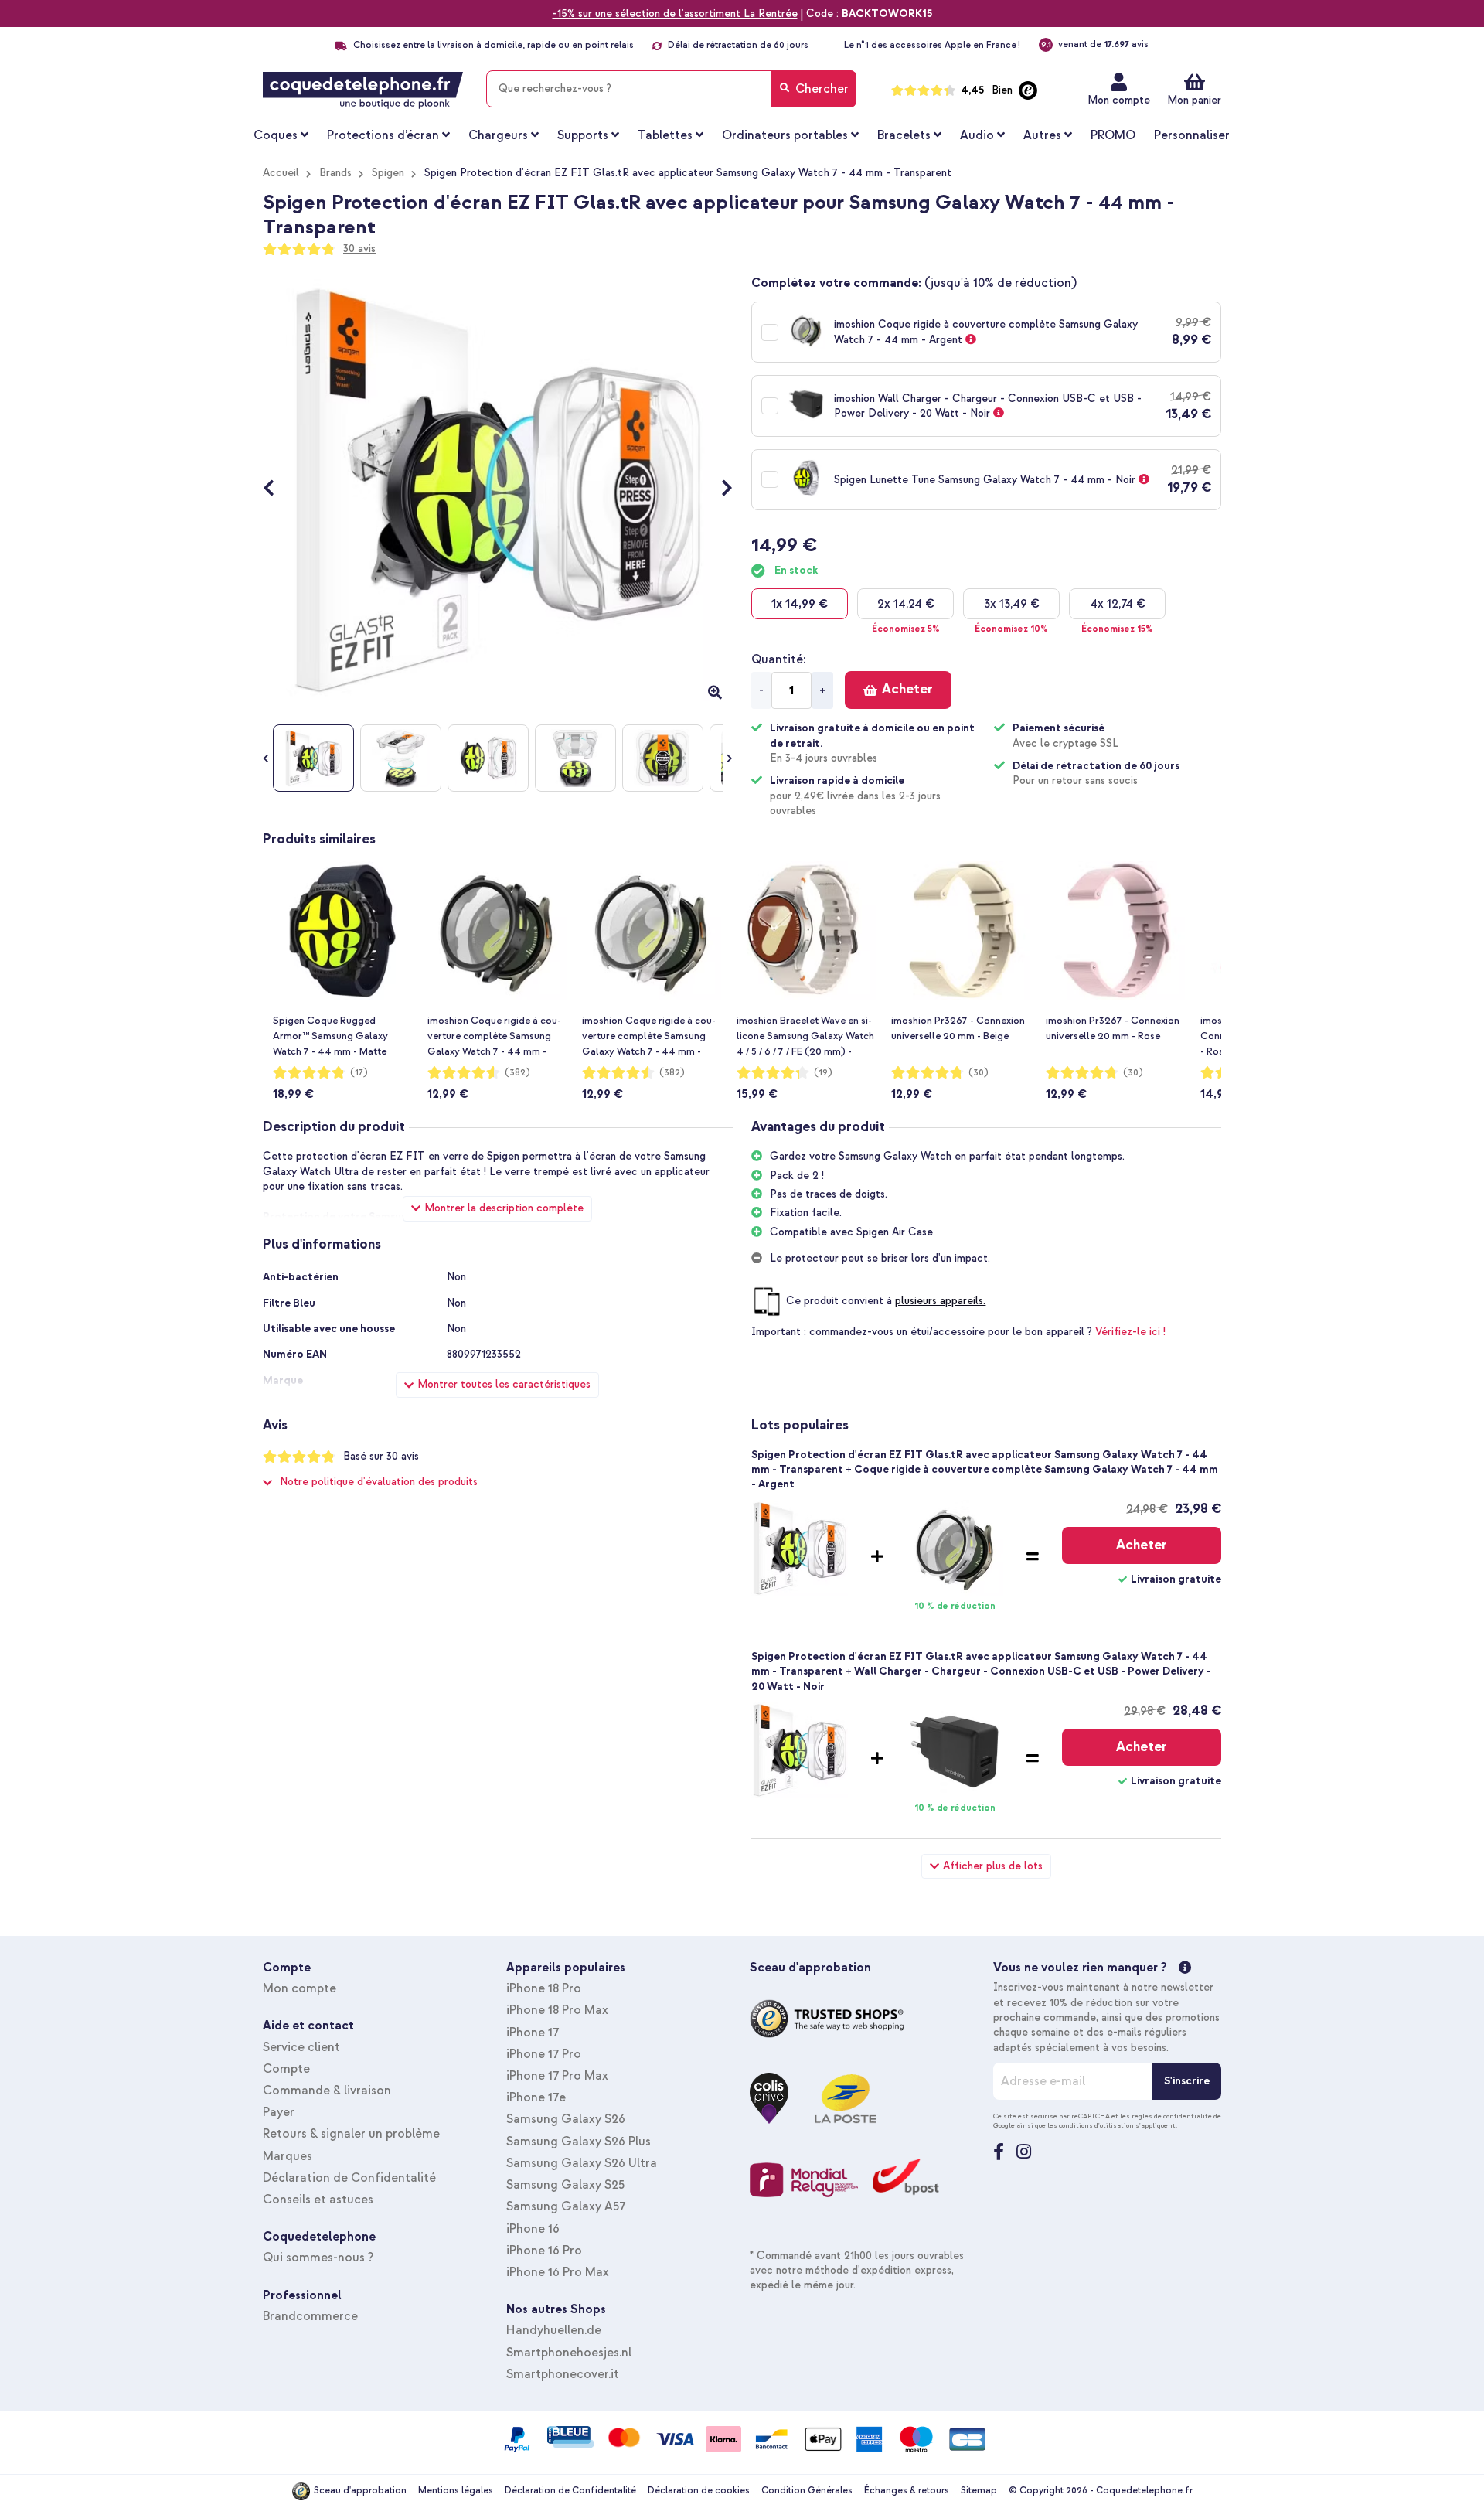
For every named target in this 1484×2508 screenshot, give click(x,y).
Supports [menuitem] (583, 135)
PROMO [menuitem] (1113, 135)
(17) (359, 1073)
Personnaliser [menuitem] (1192, 135)
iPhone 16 (533, 2229)
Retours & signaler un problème (351, 2134)
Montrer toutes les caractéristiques (504, 1384)
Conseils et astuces (318, 2200)
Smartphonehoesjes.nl (569, 2353)
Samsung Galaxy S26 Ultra (582, 2163)
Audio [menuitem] (977, 135)
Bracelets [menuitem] (904, 135)
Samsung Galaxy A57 (566, 2206)
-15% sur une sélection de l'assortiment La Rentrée (675, 14)
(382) (517, 1073)
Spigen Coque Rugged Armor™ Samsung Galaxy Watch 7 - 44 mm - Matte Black (330, 1037)
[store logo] (363, 90)
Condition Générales (807, 2491)
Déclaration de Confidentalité (349, 2178)
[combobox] (671, 89)
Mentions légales (456, 2491)
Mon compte (1119, 100)
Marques (288, 2156)
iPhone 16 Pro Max (558, 2272)
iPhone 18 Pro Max (557, 2010)
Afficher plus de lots (993, 1866)
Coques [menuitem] (276, 135)
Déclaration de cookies (699, 2491)
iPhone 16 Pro (544, 2251)
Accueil (281, 173)
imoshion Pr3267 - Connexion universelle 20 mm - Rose (1113, 1028)
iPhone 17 (533, 2033)
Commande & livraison (327, 2091)
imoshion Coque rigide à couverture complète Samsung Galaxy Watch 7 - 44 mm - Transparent (649, 1037)
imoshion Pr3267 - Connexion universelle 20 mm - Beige (958, 1028)
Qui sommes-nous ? (318, 2258)
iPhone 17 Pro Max (557, 2076)
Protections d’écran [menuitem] (383, 135)
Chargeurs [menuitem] (498, 135)
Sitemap (979, 2491)
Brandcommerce (310, 2316)
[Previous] (276, 490)
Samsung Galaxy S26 (566, 2119)
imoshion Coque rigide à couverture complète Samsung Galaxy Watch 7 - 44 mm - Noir (494, 1037)
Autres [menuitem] (1042, 135)
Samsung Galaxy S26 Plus (579, 2142)
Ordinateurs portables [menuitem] (785, 135)
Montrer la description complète (504, 1208)
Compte (286, 2069)
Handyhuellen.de (554, 2330)
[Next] (719, 490)
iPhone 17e (536, 2097)
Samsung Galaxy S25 (565, 2185)
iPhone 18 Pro (544, 1988)
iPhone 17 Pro (544, 2054)
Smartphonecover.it (563, 2374)
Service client (301, 2047)
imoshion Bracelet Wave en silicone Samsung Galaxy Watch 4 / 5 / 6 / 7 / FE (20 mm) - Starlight (805, 1037)
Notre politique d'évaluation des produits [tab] (379, 1482)
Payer (279, 2112)
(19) (823, 1073)
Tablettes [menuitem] (665, 135)
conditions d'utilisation (1096, 2125)
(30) (979, 1073)
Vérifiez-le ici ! (1130, 1332)
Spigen (388, 173)
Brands (335, 173)
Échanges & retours (907, 2491)
